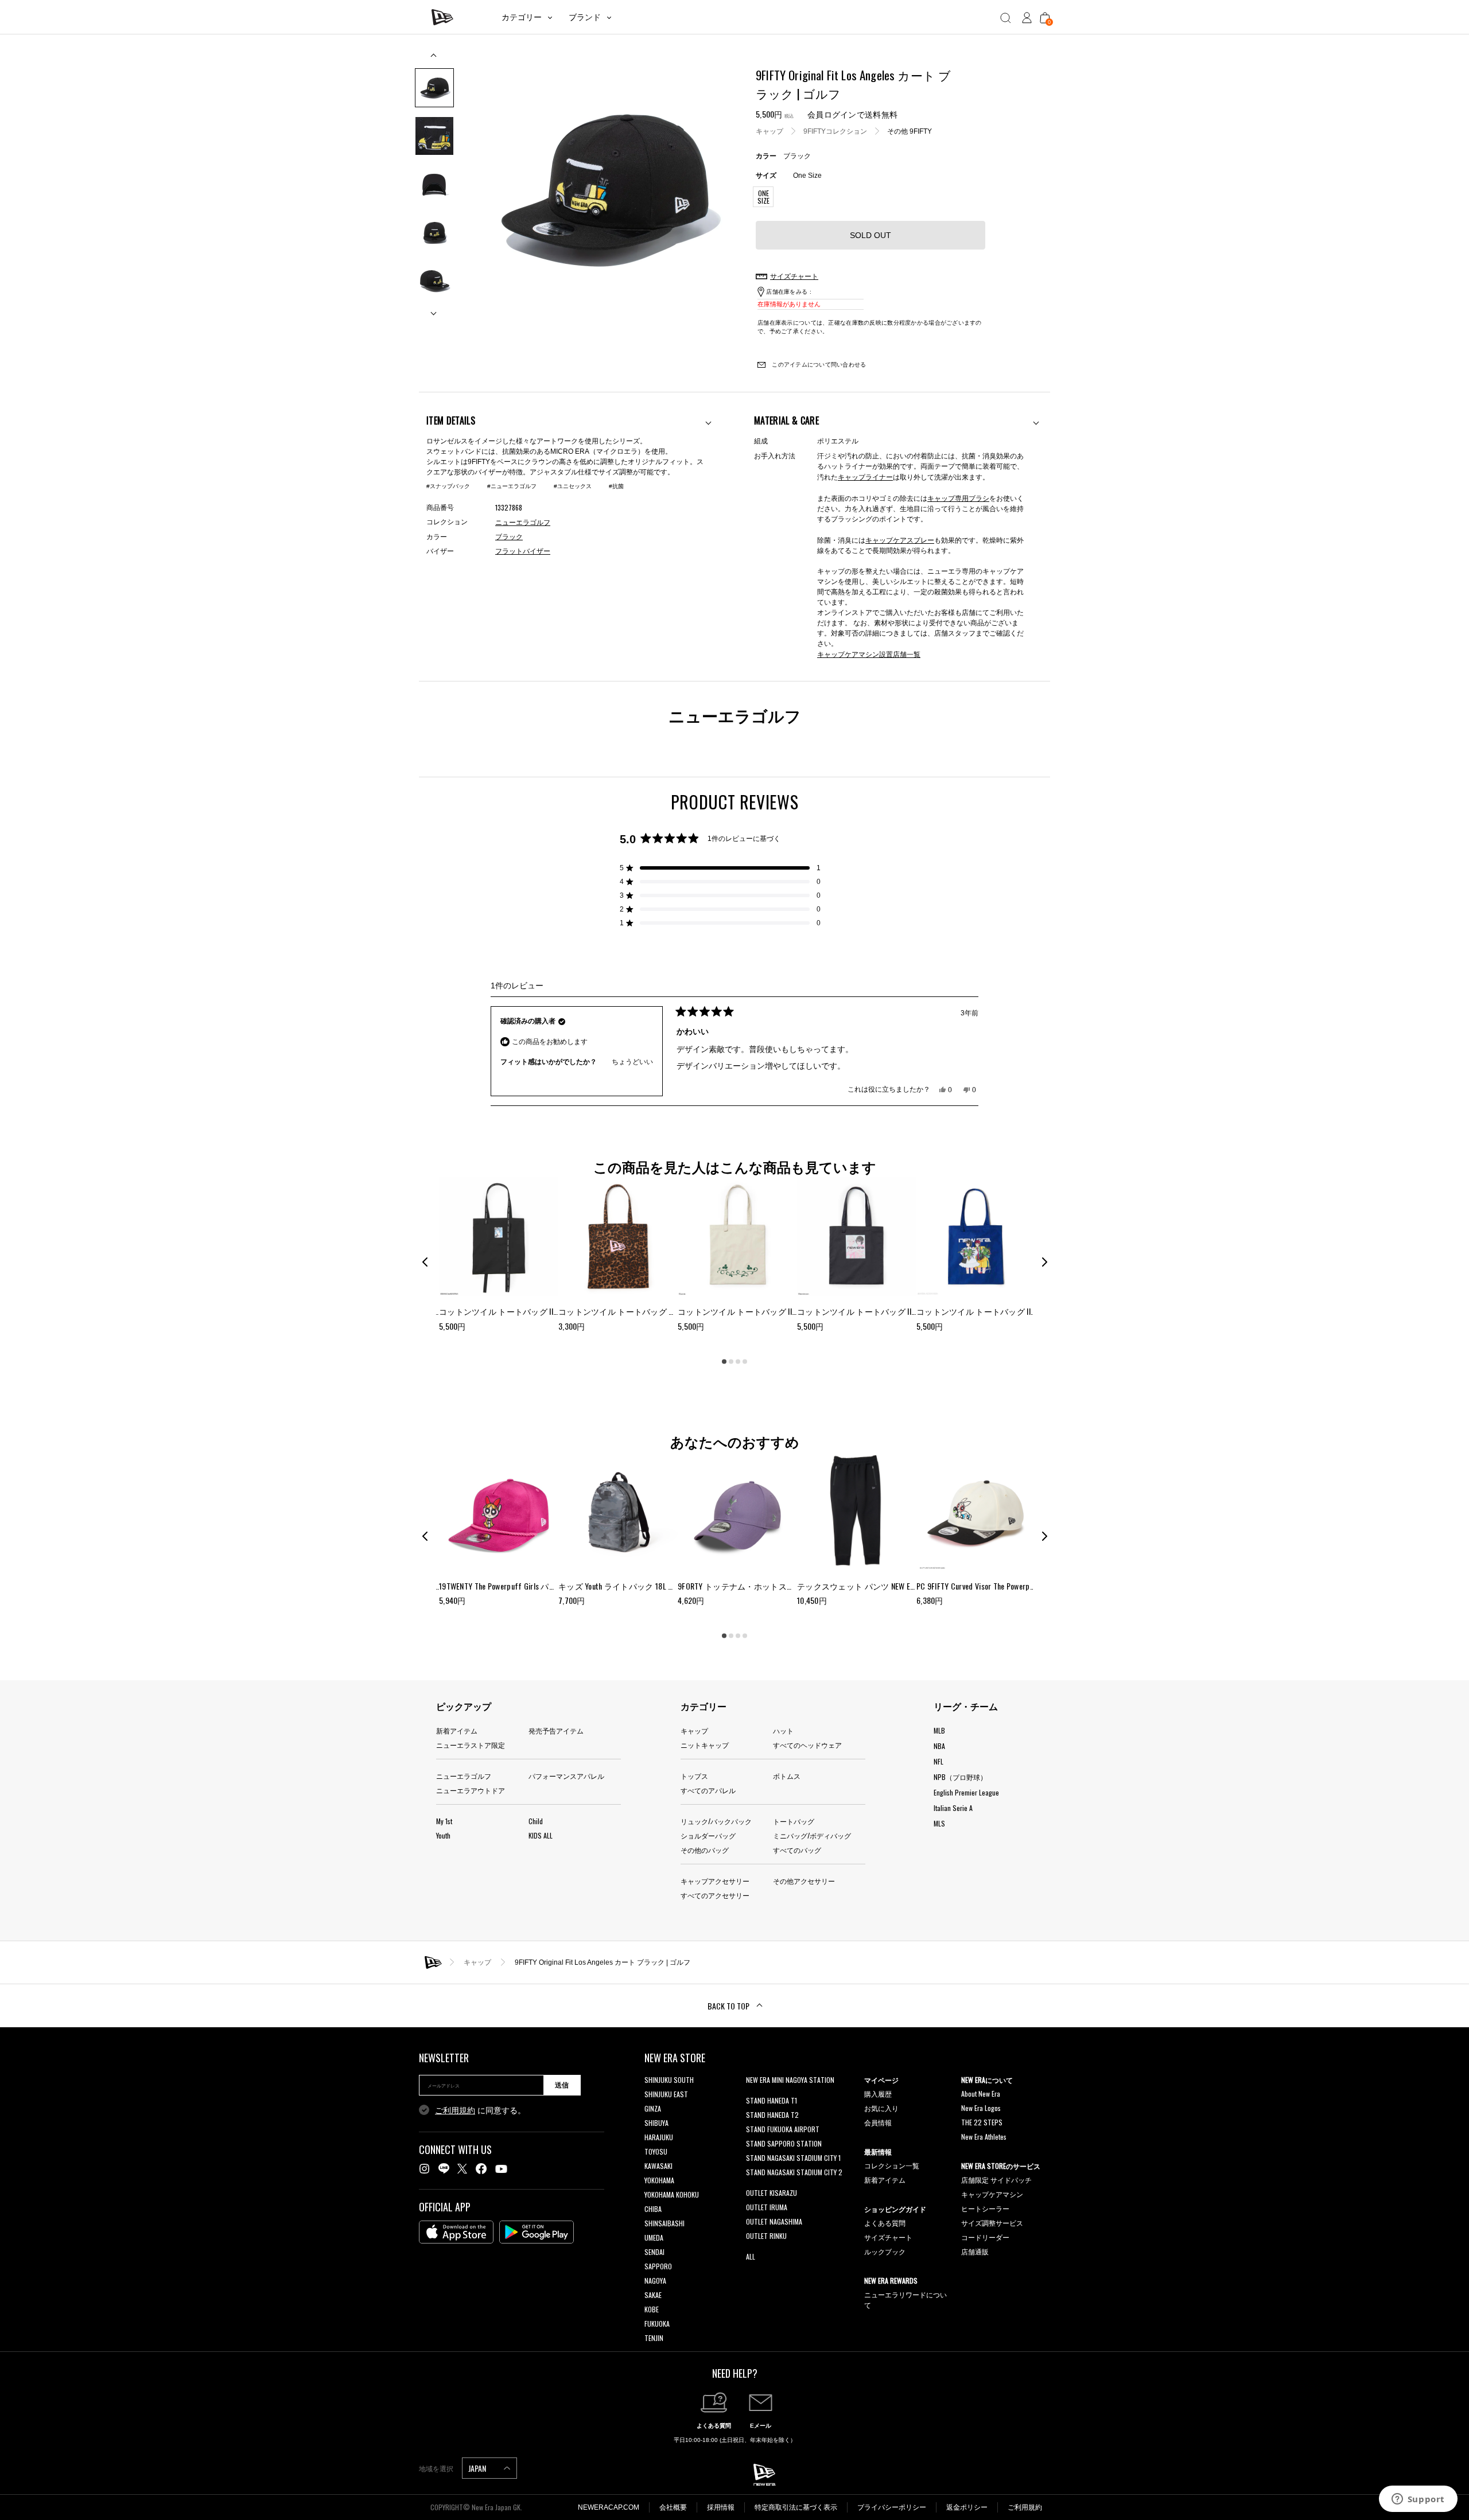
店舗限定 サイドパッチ (996, 2180)
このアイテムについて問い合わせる (818, 365)
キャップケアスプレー (900, 540)
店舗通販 (975, 2251)
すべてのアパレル (708, 1790)
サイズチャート (888, 2237)
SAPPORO (658, 2266)
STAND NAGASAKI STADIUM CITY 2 (794, 2172)
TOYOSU (656, 2151)
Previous (434, 59)
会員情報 (878, 2122)
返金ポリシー (967, 2507)
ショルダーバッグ (708, 1835)
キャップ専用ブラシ (958, 498)
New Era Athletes (984, 2137)
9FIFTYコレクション (835, 131)
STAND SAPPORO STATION (784, 2143)
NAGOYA (655, 2281)
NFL (938, 1761)
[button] (720, 868)
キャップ (770, 131)
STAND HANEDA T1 (772, 2100)
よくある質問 (885, 2223)
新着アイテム (457, 1730)
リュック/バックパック (716, 1821)
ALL (751, 2256)
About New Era (981, 2093)
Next (434, 309)
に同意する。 (480, 2110)
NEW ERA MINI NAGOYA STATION (790, 2080)
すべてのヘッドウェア (807, 1745)
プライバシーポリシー (892, 2507)
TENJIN (654, 2338)
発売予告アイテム (556, 1730)
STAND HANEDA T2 (772, 2115)
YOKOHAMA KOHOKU (672, 2194)
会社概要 (673, 2507)
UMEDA (654, 2237)
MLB (939, 1730)
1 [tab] (724, 1361)
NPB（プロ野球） (960, 1777)
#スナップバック (448, 486)
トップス (694, 1776)
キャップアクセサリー (715, 1881)
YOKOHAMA (659, 2180)
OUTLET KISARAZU (772, 2193)
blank (753, 2094)
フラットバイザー (523, 551)
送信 (562, 2085)
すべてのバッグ (797, 1850)
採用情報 (721, 2507)
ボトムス (787, 1776)
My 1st (444, 1821)
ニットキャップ (705, 1745)
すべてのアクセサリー (715, 1895)
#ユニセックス (573, 486)
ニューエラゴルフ (464, 1776)
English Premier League (966, 1792)
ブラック (509, 537)
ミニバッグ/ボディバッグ (812, 1835)
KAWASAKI (658, 2166)
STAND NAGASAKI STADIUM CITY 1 (793, 2158)
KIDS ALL (541, 1835)
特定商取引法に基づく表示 (796, 2507)
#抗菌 (616, 486)
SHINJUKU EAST (666, 2094)
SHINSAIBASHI (664, 2223)
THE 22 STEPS (982, 2122)
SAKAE (653, 2295)
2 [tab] (731, 1361)
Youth (443, 1835)
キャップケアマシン (992, 2194)
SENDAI (654, 2252)
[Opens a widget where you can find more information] (1418, 2500)
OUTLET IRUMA (767, 2207)
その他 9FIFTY (910, 131)
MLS (939, 1823)
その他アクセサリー (804, 1881)
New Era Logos (981, 2108)
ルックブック (885, 2251)
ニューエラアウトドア (471, 1790)
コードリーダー (985, 2237)
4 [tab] (745, 1361)
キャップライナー (865, 476)
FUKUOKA (657, 2324)
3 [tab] (738, 1361)
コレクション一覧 (892, 2165)
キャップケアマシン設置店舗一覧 (869, 654)
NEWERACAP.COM (609, 2507)
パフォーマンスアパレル (566, 1776)
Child (536, 1821)
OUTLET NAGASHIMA (774, 2221)
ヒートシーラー (985, 2208)
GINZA (653, 2108)
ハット (783, 1730)
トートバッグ (794, 1821)
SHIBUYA (656, 2123)
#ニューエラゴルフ (512, 486)
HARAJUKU (659, 2137)
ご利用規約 (455, 2110)
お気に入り (881, 2108)
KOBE (652, 2309)
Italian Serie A (953, 1808)
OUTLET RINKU (766, 2236)
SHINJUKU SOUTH (669, 2080)
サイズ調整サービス (992, 2223)
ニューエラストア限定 (471, 1745)
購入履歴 (878, 2093)
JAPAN (478, 2468)
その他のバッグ (705, 1850)
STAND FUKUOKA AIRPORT (783, 2129)
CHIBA (653, 2209)
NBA (939, 1746)
